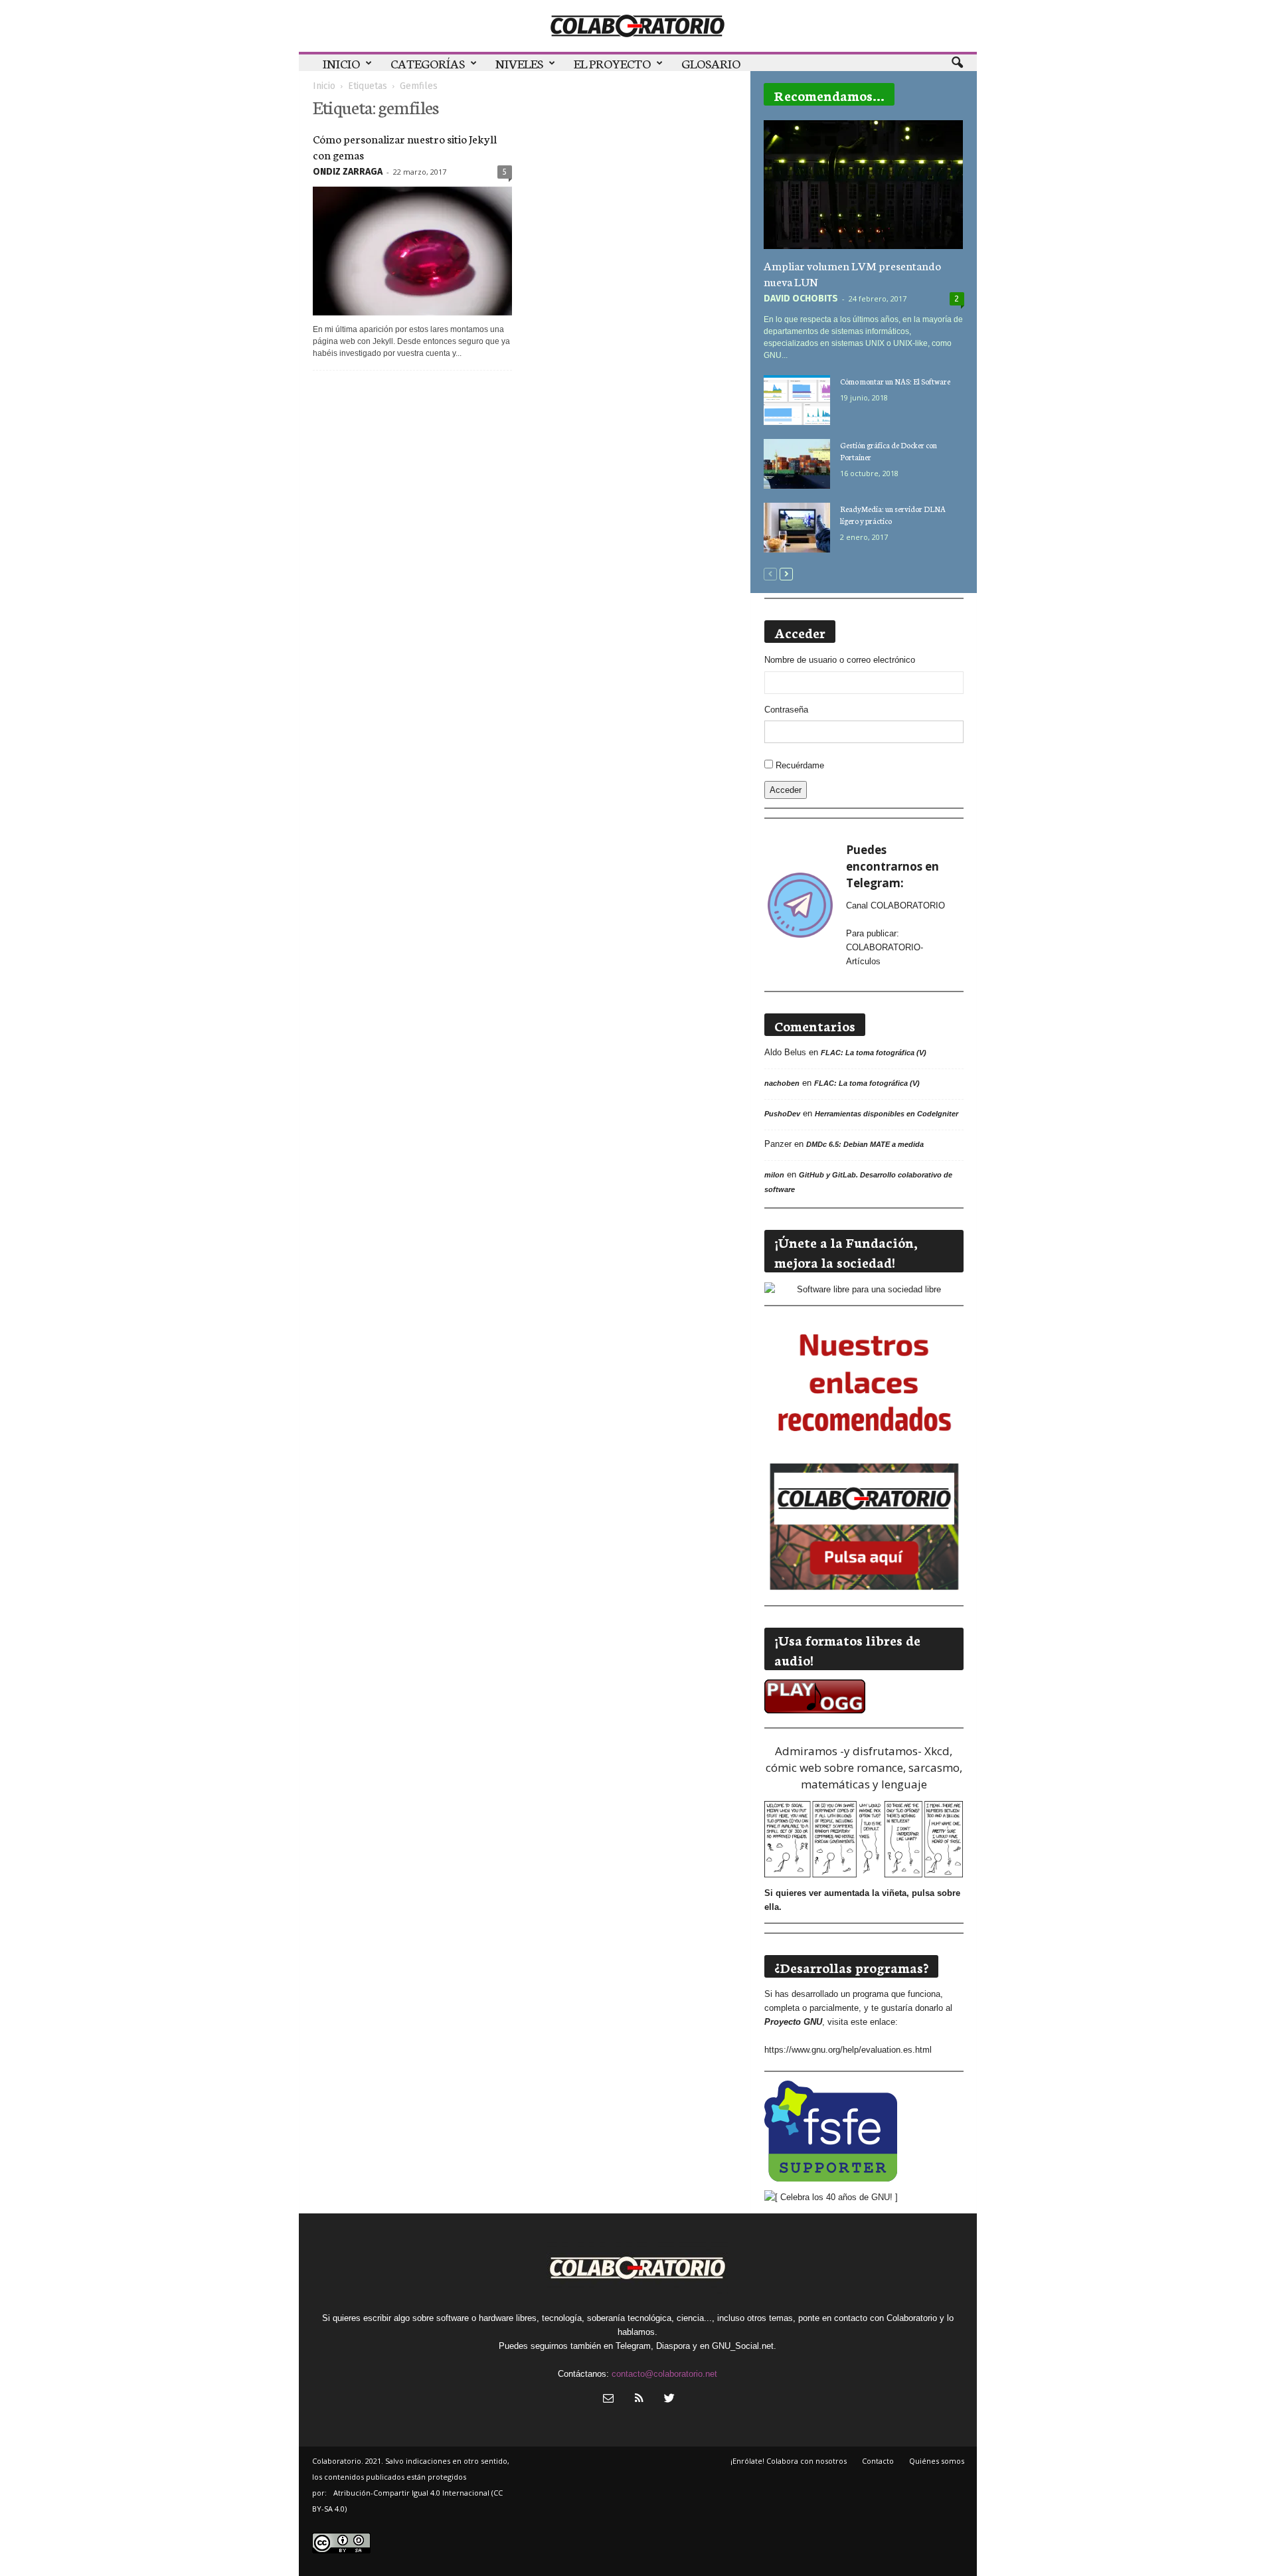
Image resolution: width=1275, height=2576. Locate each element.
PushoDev (782, 1114)
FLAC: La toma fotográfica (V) (874, 1053)
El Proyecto (612, 63)
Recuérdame (800, 765)
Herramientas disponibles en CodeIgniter (887, 1114)
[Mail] (608, 2400)
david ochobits (801, 299)
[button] (957, 63)
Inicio (341, 63)
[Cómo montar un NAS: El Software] (797, 400)
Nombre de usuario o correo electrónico (840, 660)
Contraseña (786, 710)
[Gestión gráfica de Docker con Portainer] (797, 464)
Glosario (711, 63)
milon (774, 1175)
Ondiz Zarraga (348, 172)
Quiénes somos (937, 2461)
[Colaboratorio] (638, 26)
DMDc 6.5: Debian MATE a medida (865, 1144)
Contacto (878, 2461)
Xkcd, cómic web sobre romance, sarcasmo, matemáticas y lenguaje (864, 1767)
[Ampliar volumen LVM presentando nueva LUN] (864, 185)
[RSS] (639, 2400)
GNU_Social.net (743, 2346)
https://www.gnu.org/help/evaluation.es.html (848, 2050)
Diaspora (673, 2346)
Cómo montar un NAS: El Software (895, 381)
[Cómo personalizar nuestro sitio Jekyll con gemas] (412, 251)
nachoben (782, 1083)
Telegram (633, 2346)
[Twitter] (668, 2400)
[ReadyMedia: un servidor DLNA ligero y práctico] (797, 528)
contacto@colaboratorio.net (664, 2374)
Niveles (519, 63)
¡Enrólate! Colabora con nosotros (789, 2461)
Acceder (786, 790)
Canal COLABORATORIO (895, 905)
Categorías (428, 63)
